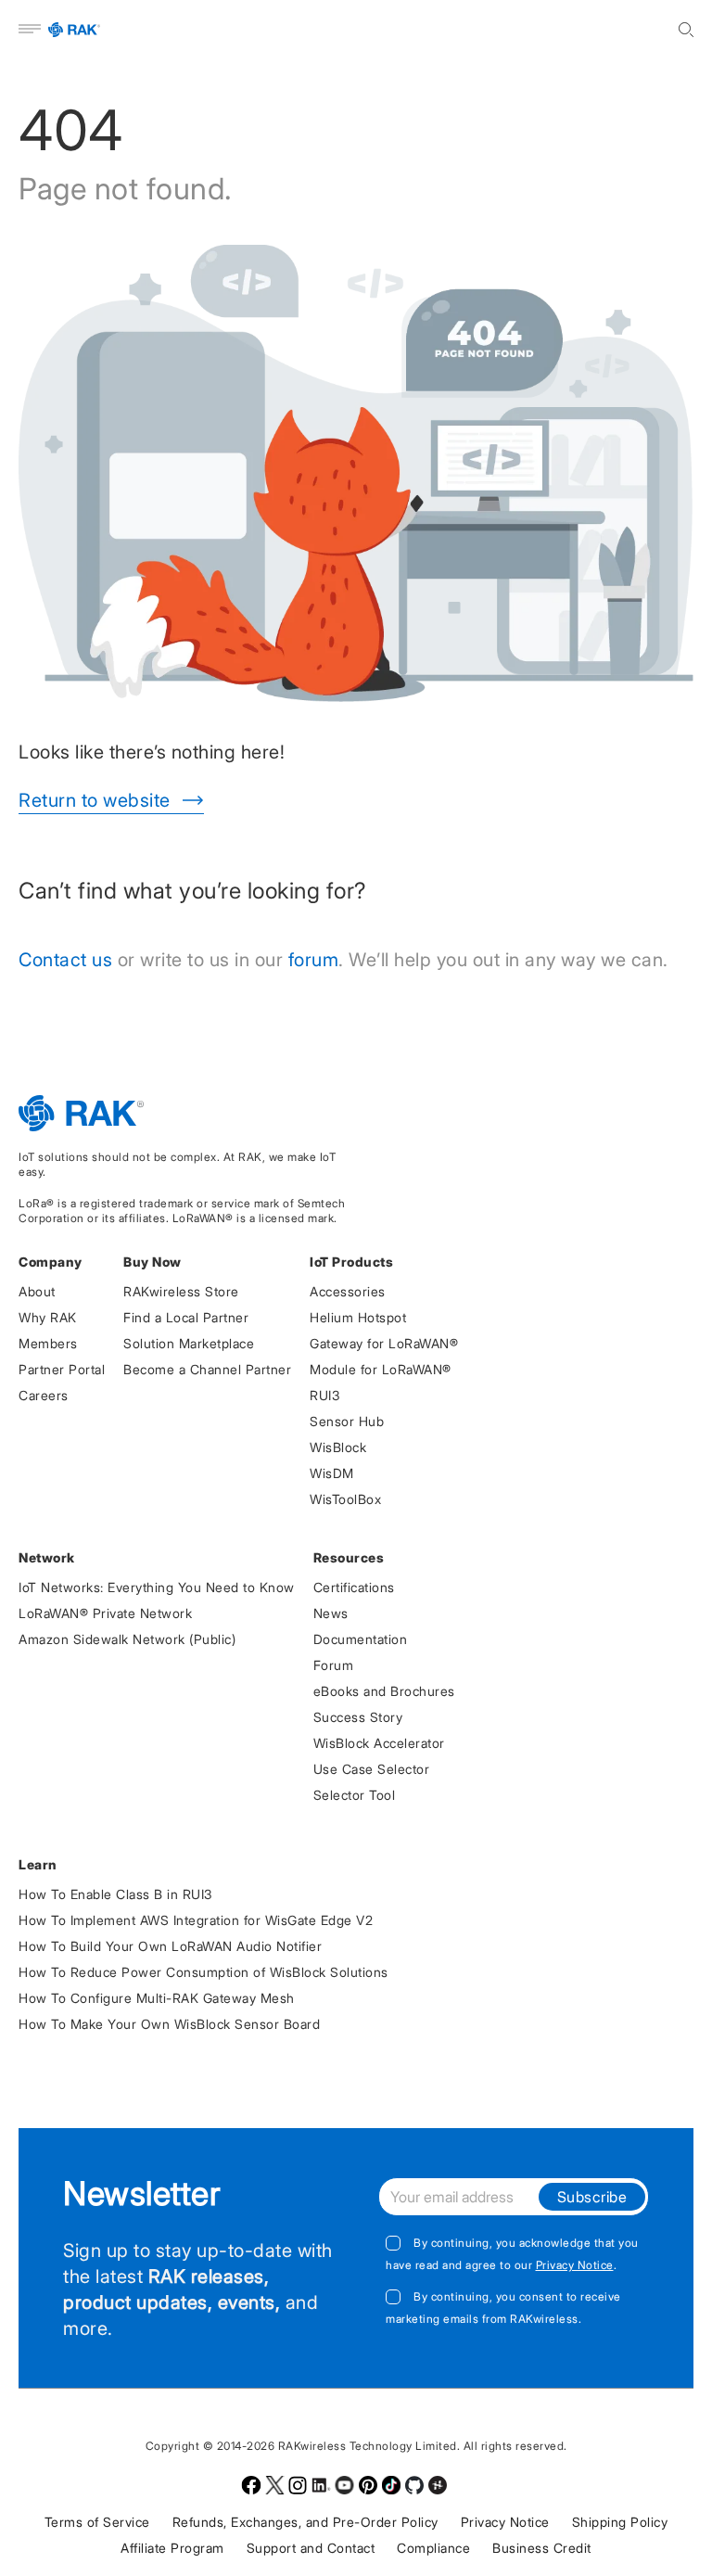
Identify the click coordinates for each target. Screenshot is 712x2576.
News (331, 1613)
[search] (686, 30)
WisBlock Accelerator (379, 1743)
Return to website (95, 800)
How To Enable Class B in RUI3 (115, 1894)
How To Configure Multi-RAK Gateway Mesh (157, 1998)
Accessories (348, 1291)
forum (314, 960)
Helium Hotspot (358, 1317)
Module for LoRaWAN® (381, 1369)
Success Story (358, 1717)
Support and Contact (311, 2548)
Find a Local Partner (186, 1317)
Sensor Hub (347, 1421)
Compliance (433, 2548)
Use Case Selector (372, 1769)
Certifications (354, 1587)
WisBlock (338, 1447)
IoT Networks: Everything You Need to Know (157, 1587)
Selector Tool (355, 1795)
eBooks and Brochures (384, 1691)
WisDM (332, 1473)
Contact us (65, 960)
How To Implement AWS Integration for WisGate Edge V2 (196, 1920)
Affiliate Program (172, 2548)
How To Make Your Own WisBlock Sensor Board (169, 2024)
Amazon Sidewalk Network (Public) (127, 1639)
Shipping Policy (620, 2522)
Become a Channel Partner (207, 1369)
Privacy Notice (575, 2265)
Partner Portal (62, 1369)
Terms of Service (97, 2522)
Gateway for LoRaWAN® (384, 1343)
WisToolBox (345, 1499)
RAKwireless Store (181, 1291)
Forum (334, 1665)
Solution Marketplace (189, 1343)
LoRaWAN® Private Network (105, 1613)
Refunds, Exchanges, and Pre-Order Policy (305, 2522)
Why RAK (48, 1317)
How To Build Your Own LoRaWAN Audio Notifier (170, 1946)
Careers (44, 1395)
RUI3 (324, 1395)
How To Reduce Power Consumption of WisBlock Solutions (203, 1972)
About (37, 1291)
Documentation (361, 1639)
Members (48, 1343)
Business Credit (542, 2548)
